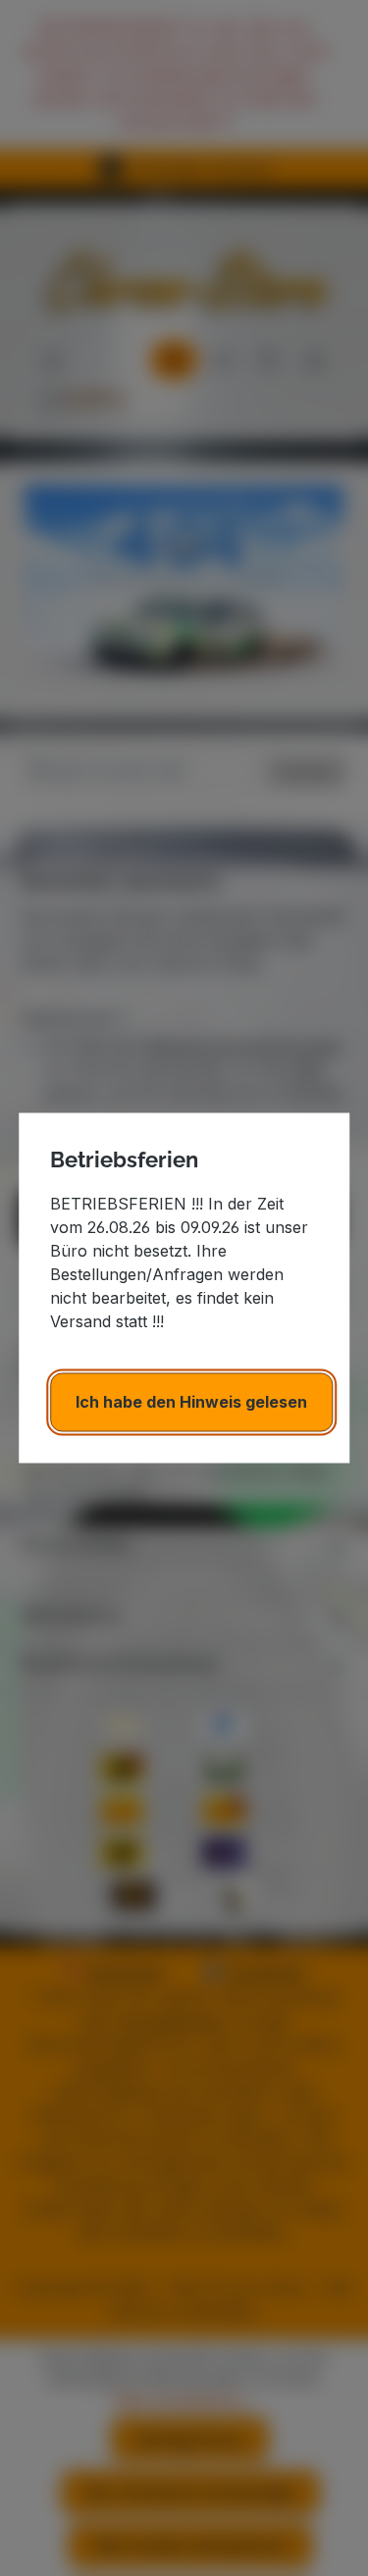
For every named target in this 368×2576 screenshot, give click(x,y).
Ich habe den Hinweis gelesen (191, 1403)
